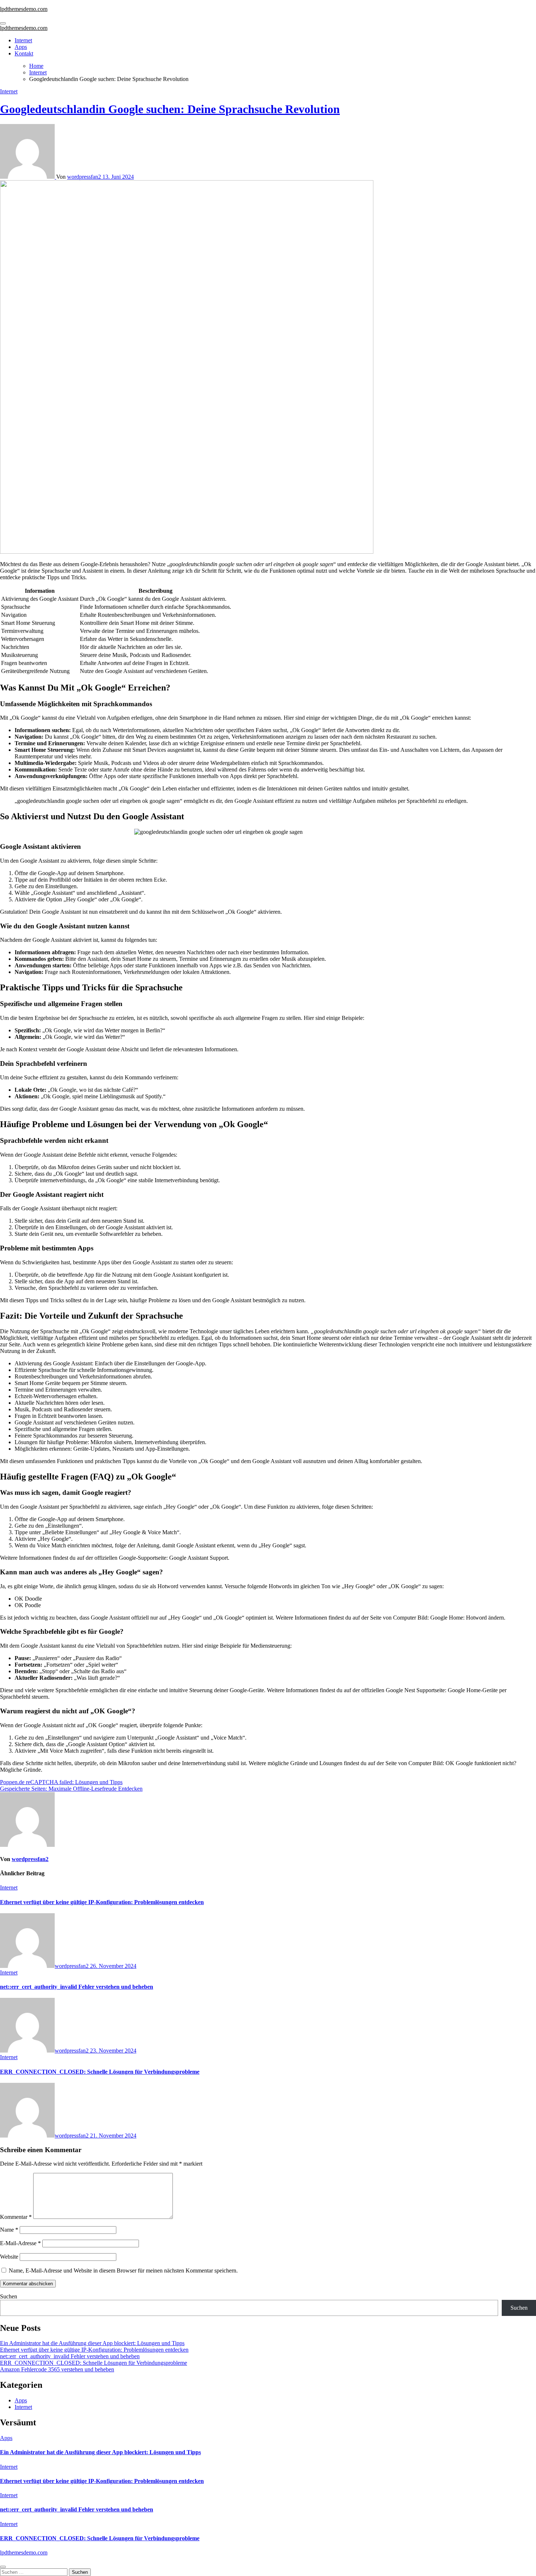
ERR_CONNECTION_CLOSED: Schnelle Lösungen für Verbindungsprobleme (100, 2072)
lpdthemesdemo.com (24, 9)
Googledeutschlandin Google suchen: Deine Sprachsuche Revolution (170, 109)
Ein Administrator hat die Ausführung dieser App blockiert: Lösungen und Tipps (92, 2343)
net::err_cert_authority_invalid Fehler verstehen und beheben (77, 1987)
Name (9, 2230)
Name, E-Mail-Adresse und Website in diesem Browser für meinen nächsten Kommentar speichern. (123, 2271)
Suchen (9, 2296)
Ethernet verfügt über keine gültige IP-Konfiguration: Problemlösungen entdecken (102, 1902)
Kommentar (16, 2217)
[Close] (3, 2567)
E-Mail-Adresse (20, 2243)
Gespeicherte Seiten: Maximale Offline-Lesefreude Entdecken (71, 1789)
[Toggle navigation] (3, 23)
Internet (23, 40)
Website (9, 2257)
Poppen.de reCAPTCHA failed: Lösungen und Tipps (61, 1782)
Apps (21, 47)
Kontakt (24, 53)
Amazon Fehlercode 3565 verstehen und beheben (57, 2369)
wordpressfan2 (85, 177)
